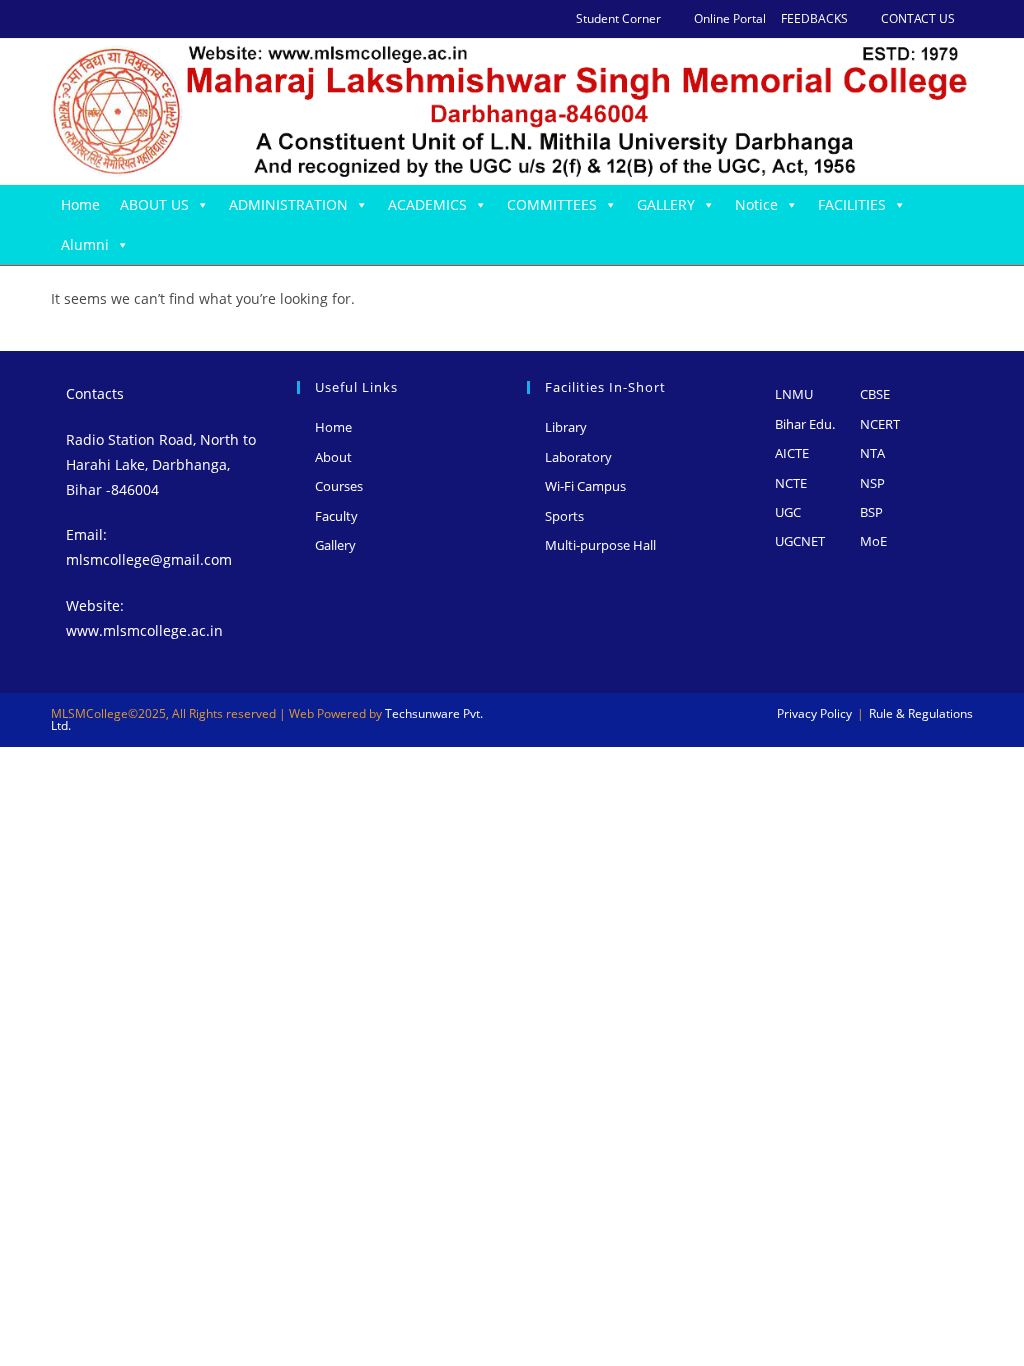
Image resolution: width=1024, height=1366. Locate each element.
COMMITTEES (552, 204)
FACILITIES (852, 204)
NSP (872, 483)
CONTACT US (918, 18)
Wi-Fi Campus (585, 486)
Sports (564, 516)
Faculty (336, 516)
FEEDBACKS (814, 18)
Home (80, 204)
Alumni (85, 244)
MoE (873, 541)
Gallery (335, 545)
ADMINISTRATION (288, 204)
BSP (871, 512)
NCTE (791, 483)
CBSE (875, 394)
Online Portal (730, 18)
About (333, 457)
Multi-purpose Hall (600, 545)
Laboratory (578, 457)
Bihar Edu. (805, 424)
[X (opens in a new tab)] (59, 19)
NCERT (880, 424)
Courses (339, 486)
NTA (872, 453)
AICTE (792, 453)
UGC (788, 512)
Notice (756, 204)
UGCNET (800, 541)
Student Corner (618, 18)
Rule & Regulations (921, 713)
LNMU (794, 394)
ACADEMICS (427, 204)
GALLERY (666, 204)
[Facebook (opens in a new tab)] (79, 19)
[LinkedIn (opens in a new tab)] (125, 19)
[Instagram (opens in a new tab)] (102, 19)
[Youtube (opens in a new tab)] (148, 19)
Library (566, 427)
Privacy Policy (814, 713)
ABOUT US (154, 204)
